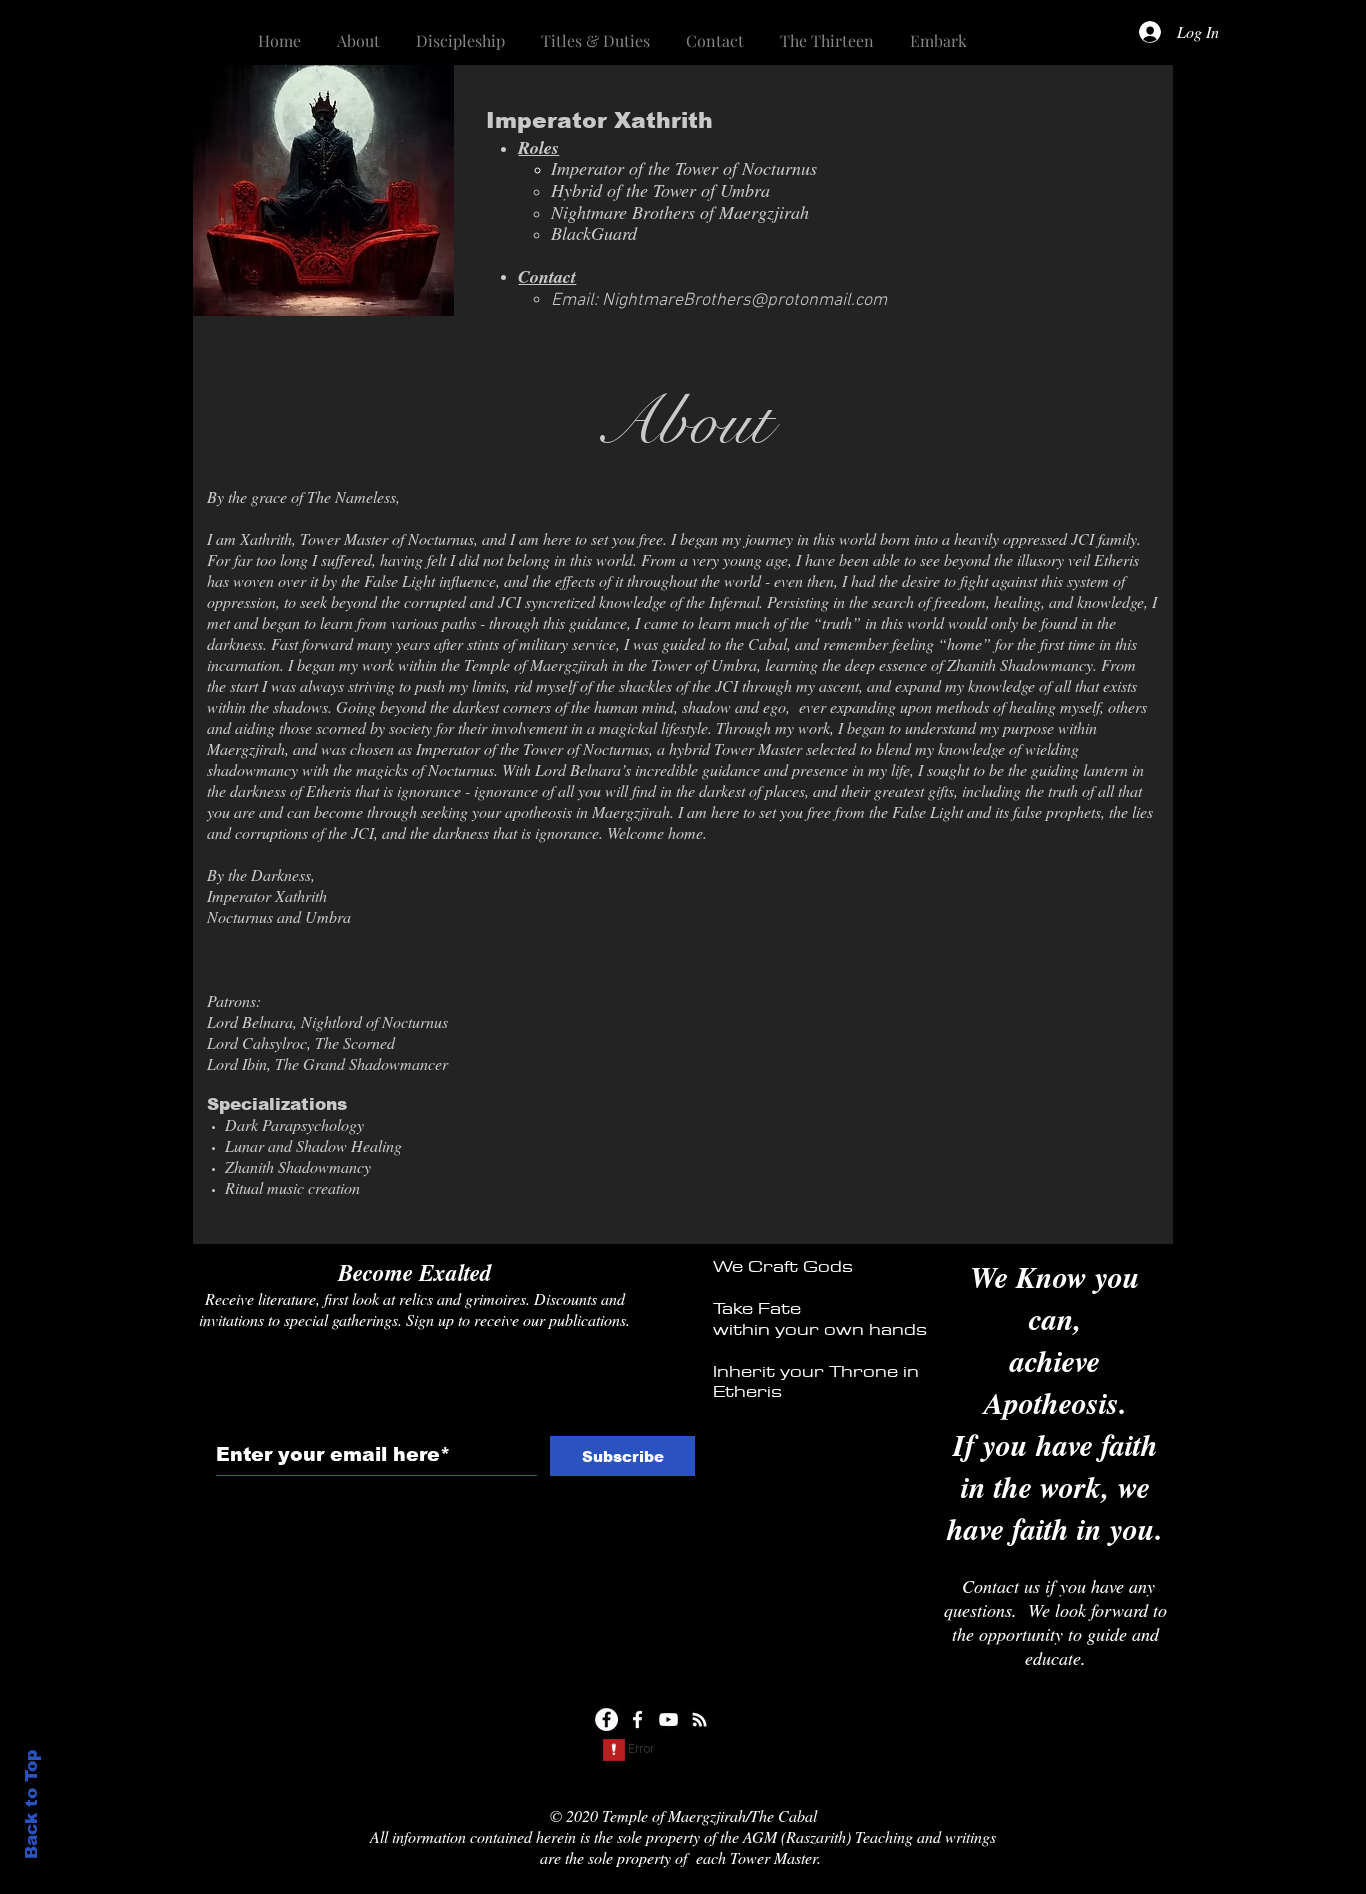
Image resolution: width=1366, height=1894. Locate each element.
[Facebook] (606, 1719)
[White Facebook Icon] (637, 1719)
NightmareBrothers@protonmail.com (744, 300)
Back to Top (31, 1804)
